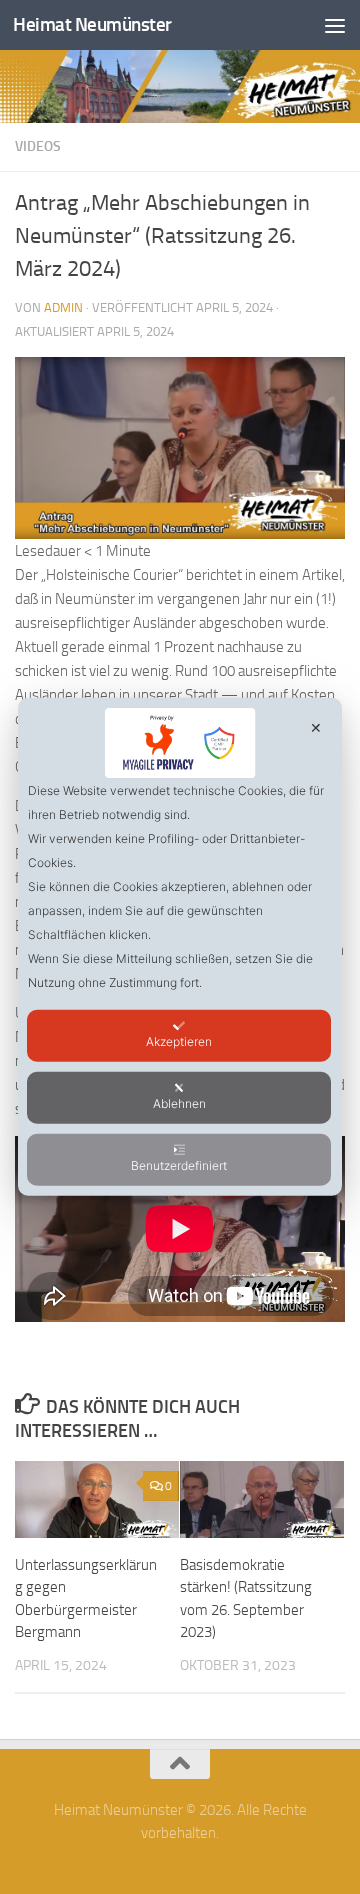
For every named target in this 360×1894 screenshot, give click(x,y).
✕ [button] (316, 727)
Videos (38, 146)
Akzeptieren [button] (179, 1041)
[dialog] (180, 947)
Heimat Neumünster (92, 24)
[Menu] (335, 25)
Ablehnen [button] (179, 1103)
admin (63, 307)
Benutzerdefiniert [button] (179, 1165)
